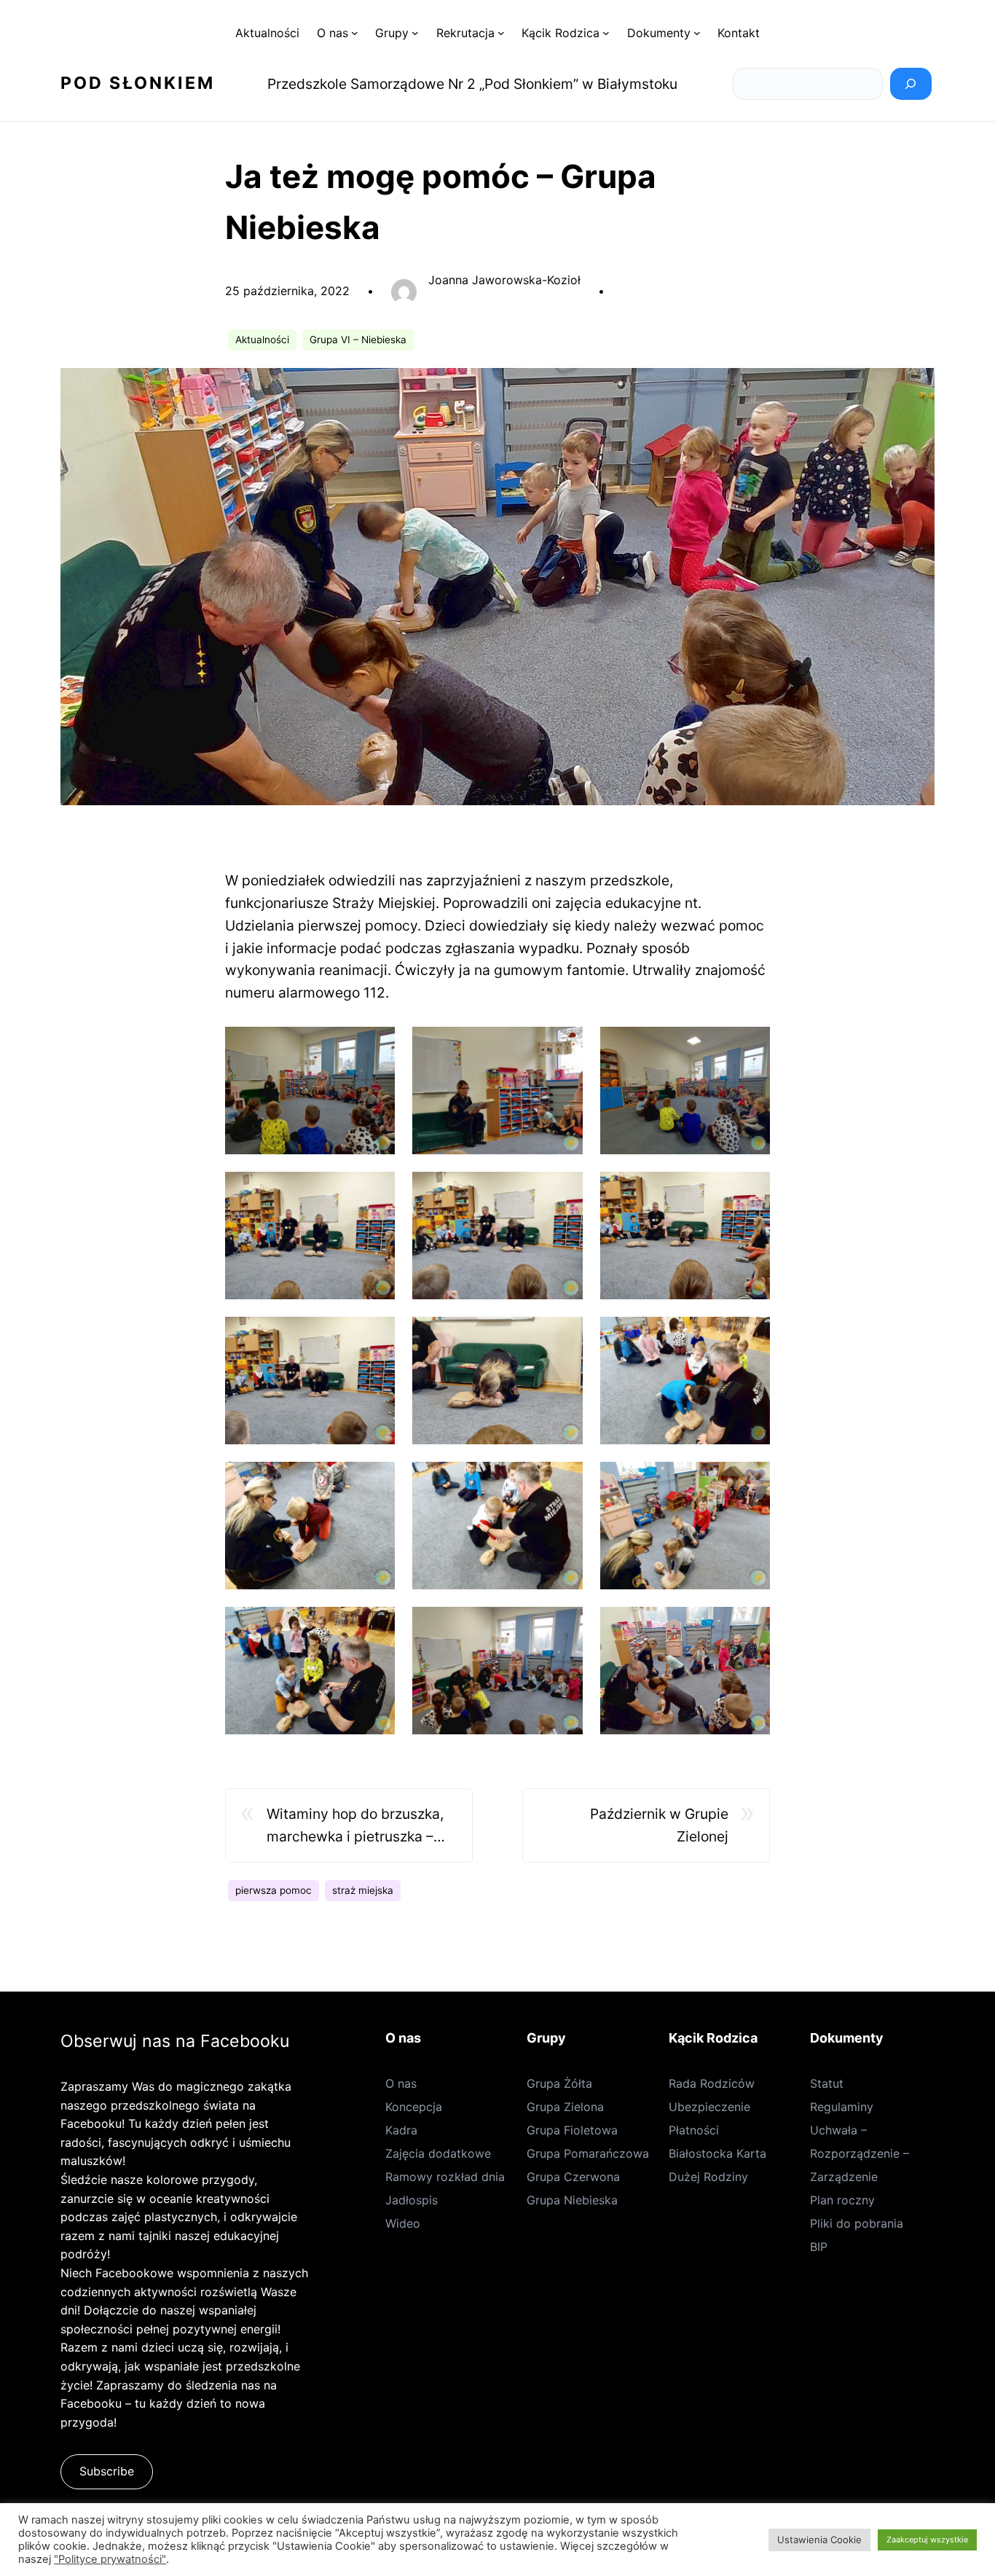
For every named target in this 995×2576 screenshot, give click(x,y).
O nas (401, 2083)
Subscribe (107, 2471)
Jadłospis (412, 2200)
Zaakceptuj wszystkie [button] (927, 2540)
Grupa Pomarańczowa (588, 2153)
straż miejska (363, 1890)
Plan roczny (842, 2200)
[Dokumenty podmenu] (697, 33)
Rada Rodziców (712, 2083)
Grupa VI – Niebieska (358, 340)
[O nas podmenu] (355, 33)
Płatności (694, 2130)
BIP (819, 2247)
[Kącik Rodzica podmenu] (606, 33)
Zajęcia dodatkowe (438, 2153)
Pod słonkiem (138, 83)
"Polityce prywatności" (110, 2559)
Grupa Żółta (559, 2083)
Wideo (403, 2223)
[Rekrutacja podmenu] (501, 33)
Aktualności (262, 340)
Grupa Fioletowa (572, 2130)
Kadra (401, 2130)
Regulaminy (842, 2107)
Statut (827, 2083)
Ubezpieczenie (709, 2107)
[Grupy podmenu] (415, 33)
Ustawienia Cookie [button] (819, 2540)
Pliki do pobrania (857, 2223)
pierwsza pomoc (274, 1890)
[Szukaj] (911, 84)
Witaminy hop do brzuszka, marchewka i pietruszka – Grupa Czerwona (355, 1826)
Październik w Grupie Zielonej (659, 1825)
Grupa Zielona (565, 2107)
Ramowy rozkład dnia (445, 2177)
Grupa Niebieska (572, 2200)
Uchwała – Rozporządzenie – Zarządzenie (860, 2153)
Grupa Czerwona (573, 2177)
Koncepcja (414, 2107)
